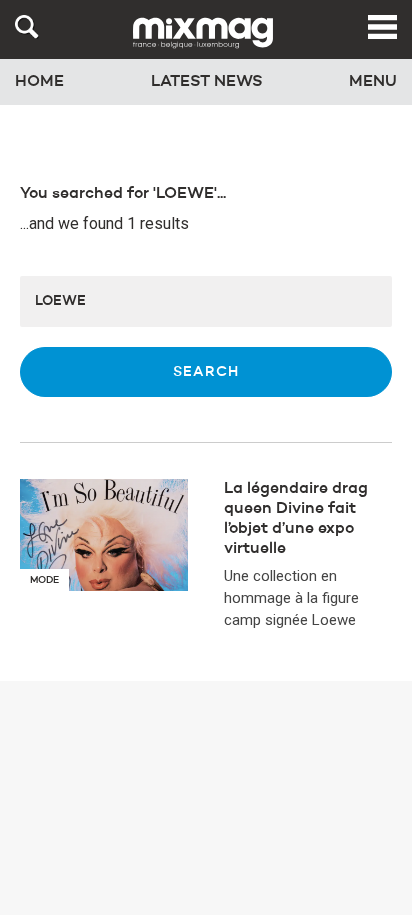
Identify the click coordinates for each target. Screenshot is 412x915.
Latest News (207, 82)
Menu (373, 82)
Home (39, 82)
